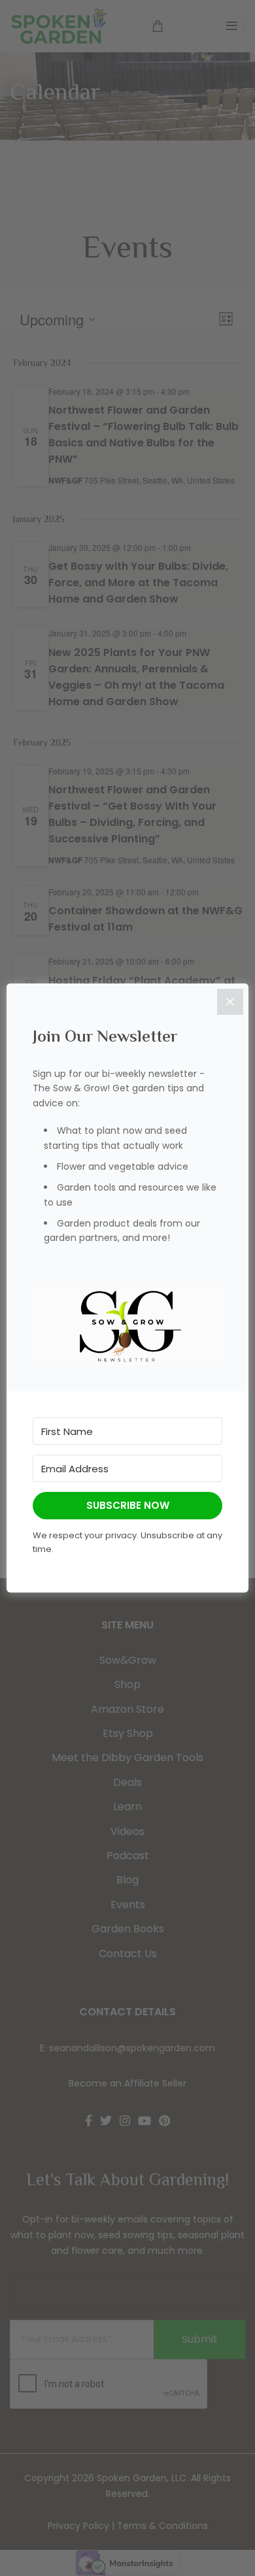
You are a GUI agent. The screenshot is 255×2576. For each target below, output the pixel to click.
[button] (127, 1326)
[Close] (230, 1002)
